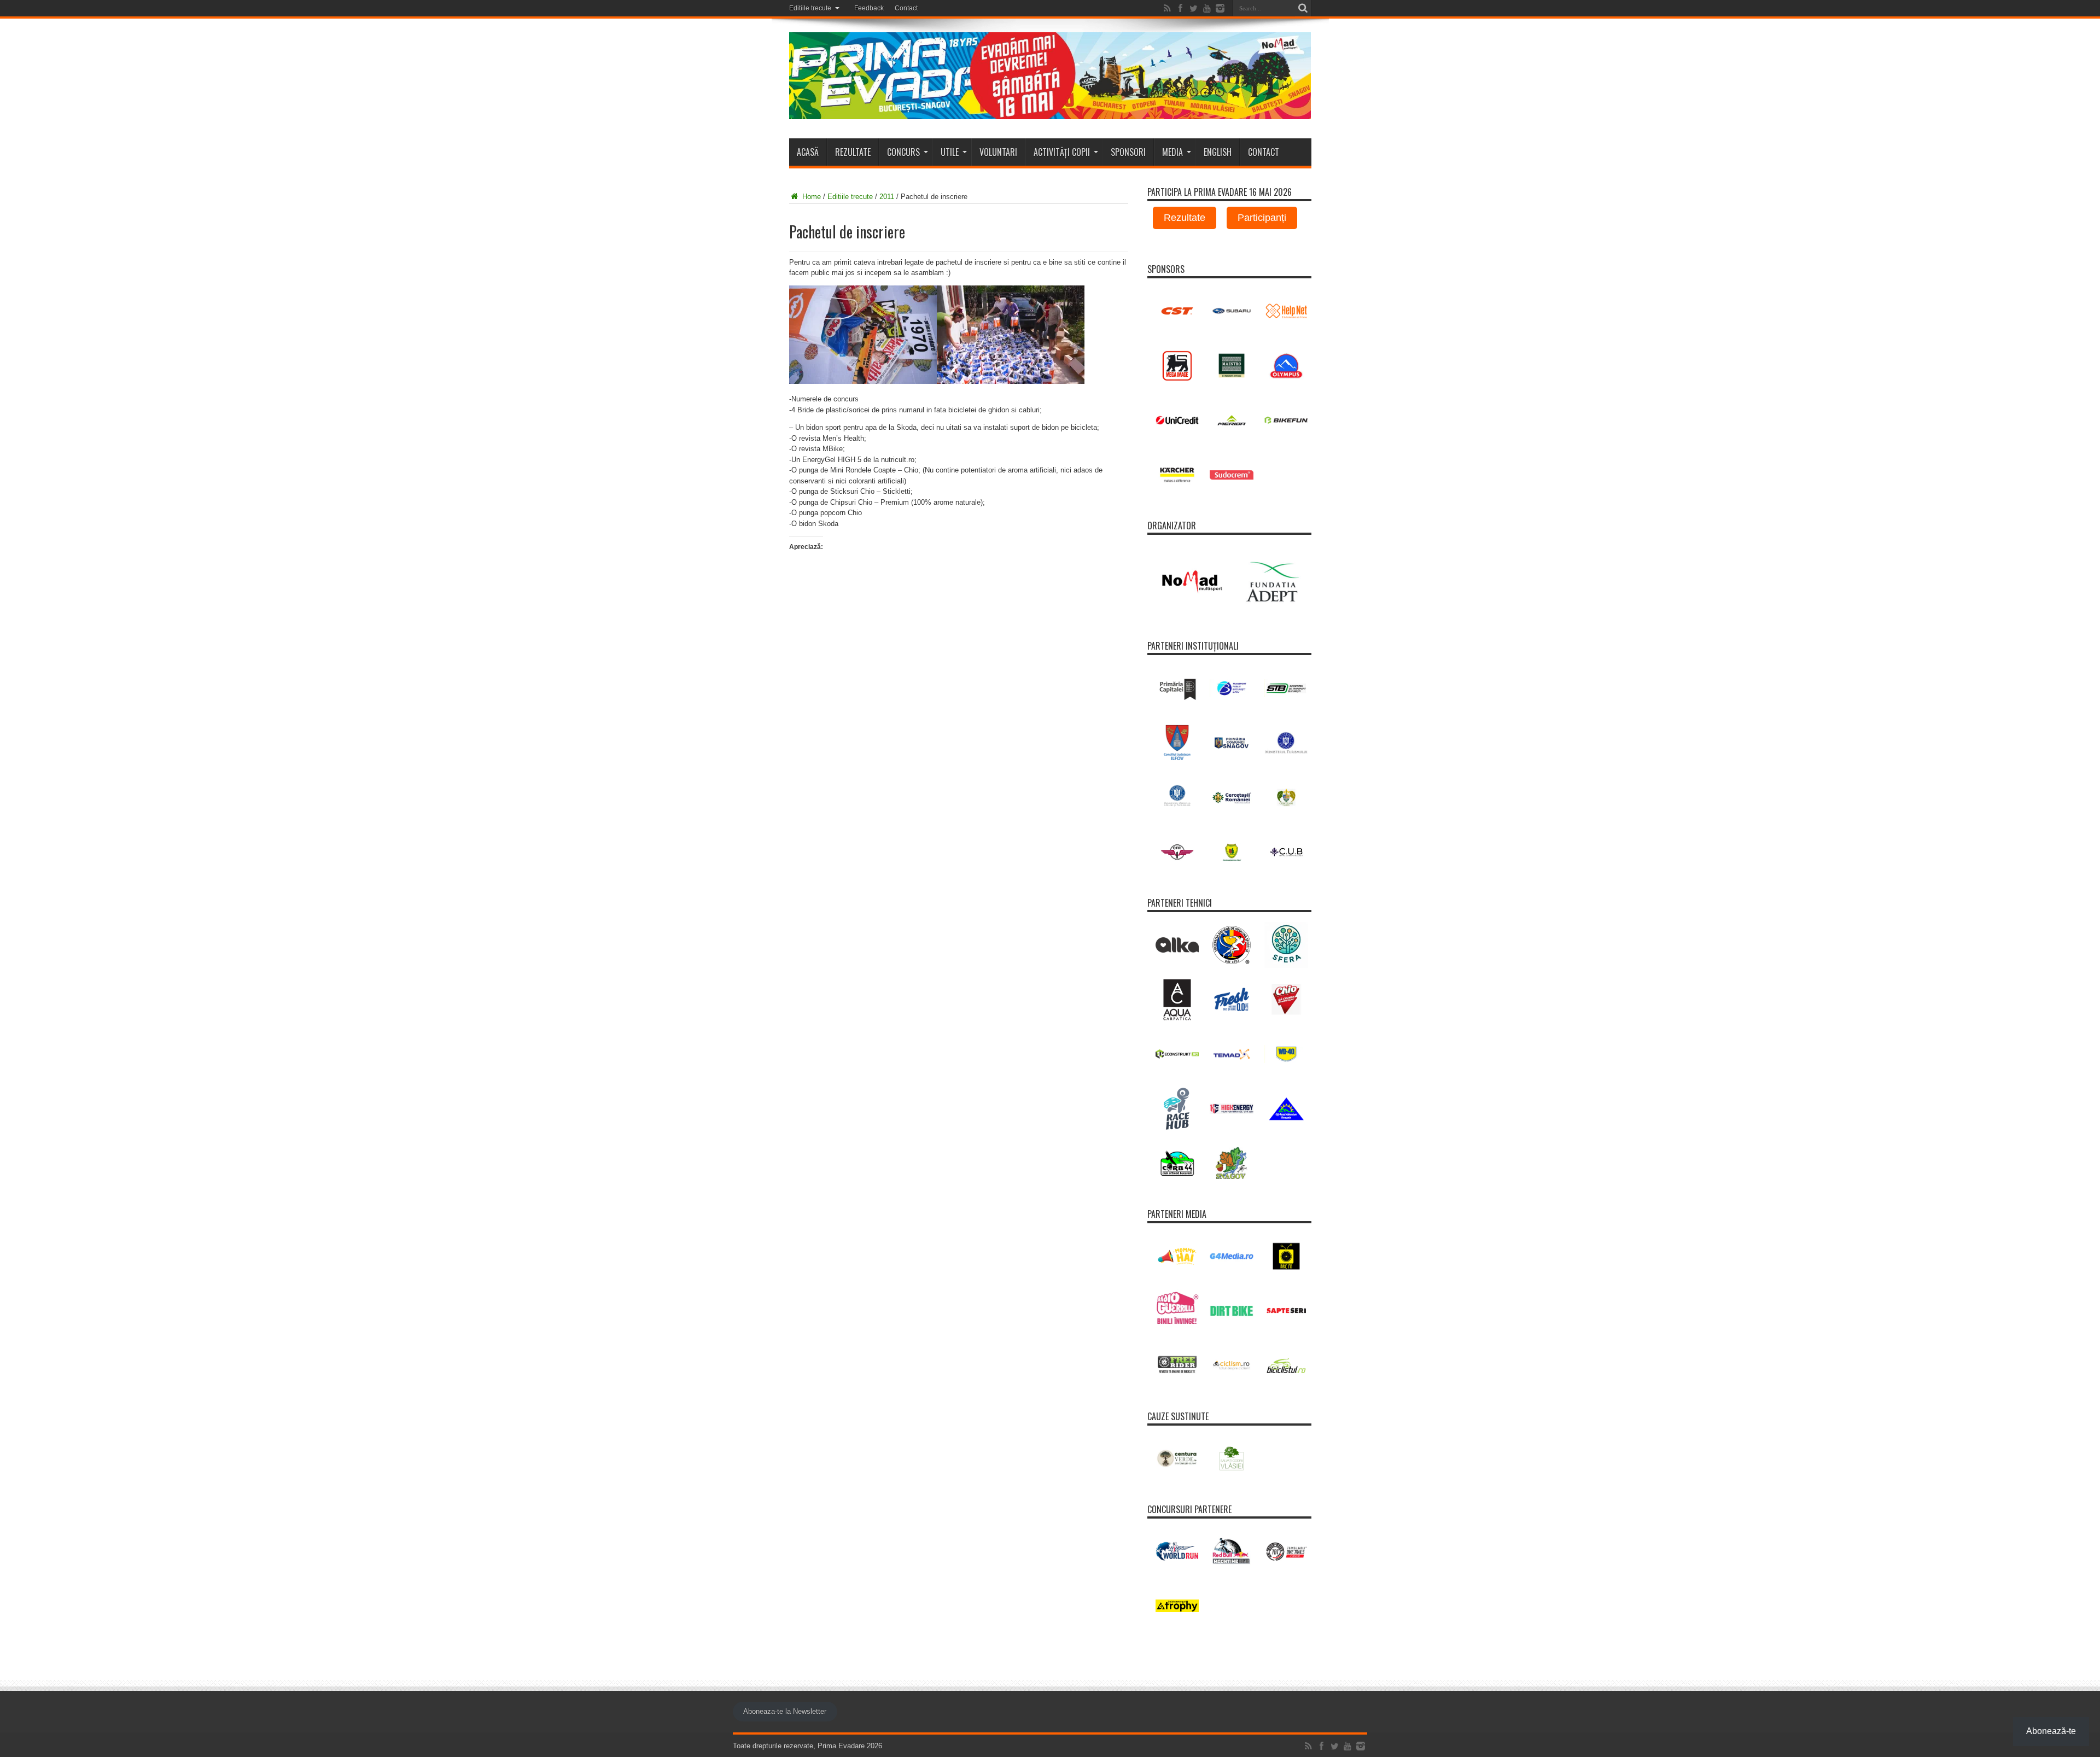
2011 (887, 197)
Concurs (903, 152)
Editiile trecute (810, 8)
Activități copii (1062, 152)
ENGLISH (1218, 152)
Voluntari (998, 152)
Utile (950, 152)
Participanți (1262, 218)
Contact (906, 8)
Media (1172, 152)
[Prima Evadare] (1050, 111)
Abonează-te (2051, 1731)
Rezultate (853, 152)
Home (810, 197)
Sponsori (1128, 152)
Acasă (808, 152)
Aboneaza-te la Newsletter (785, 1711)
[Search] (1303, 8)
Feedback (869, 8)
